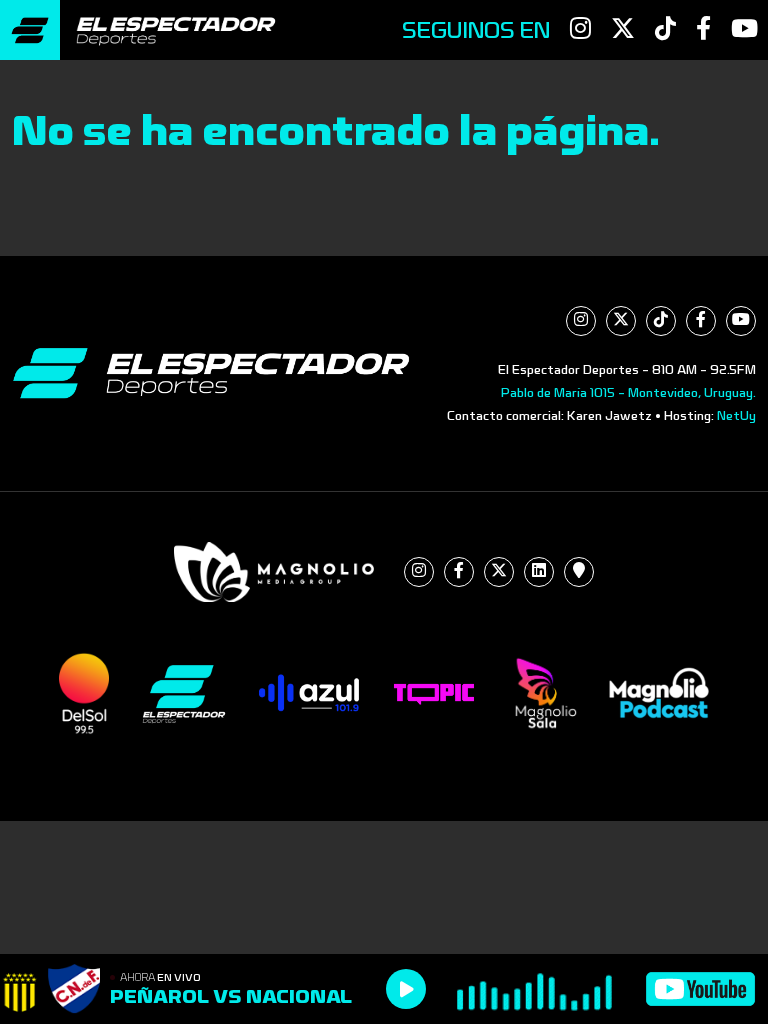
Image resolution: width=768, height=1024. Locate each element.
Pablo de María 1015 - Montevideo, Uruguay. (628, 393)
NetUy (736, 416)
